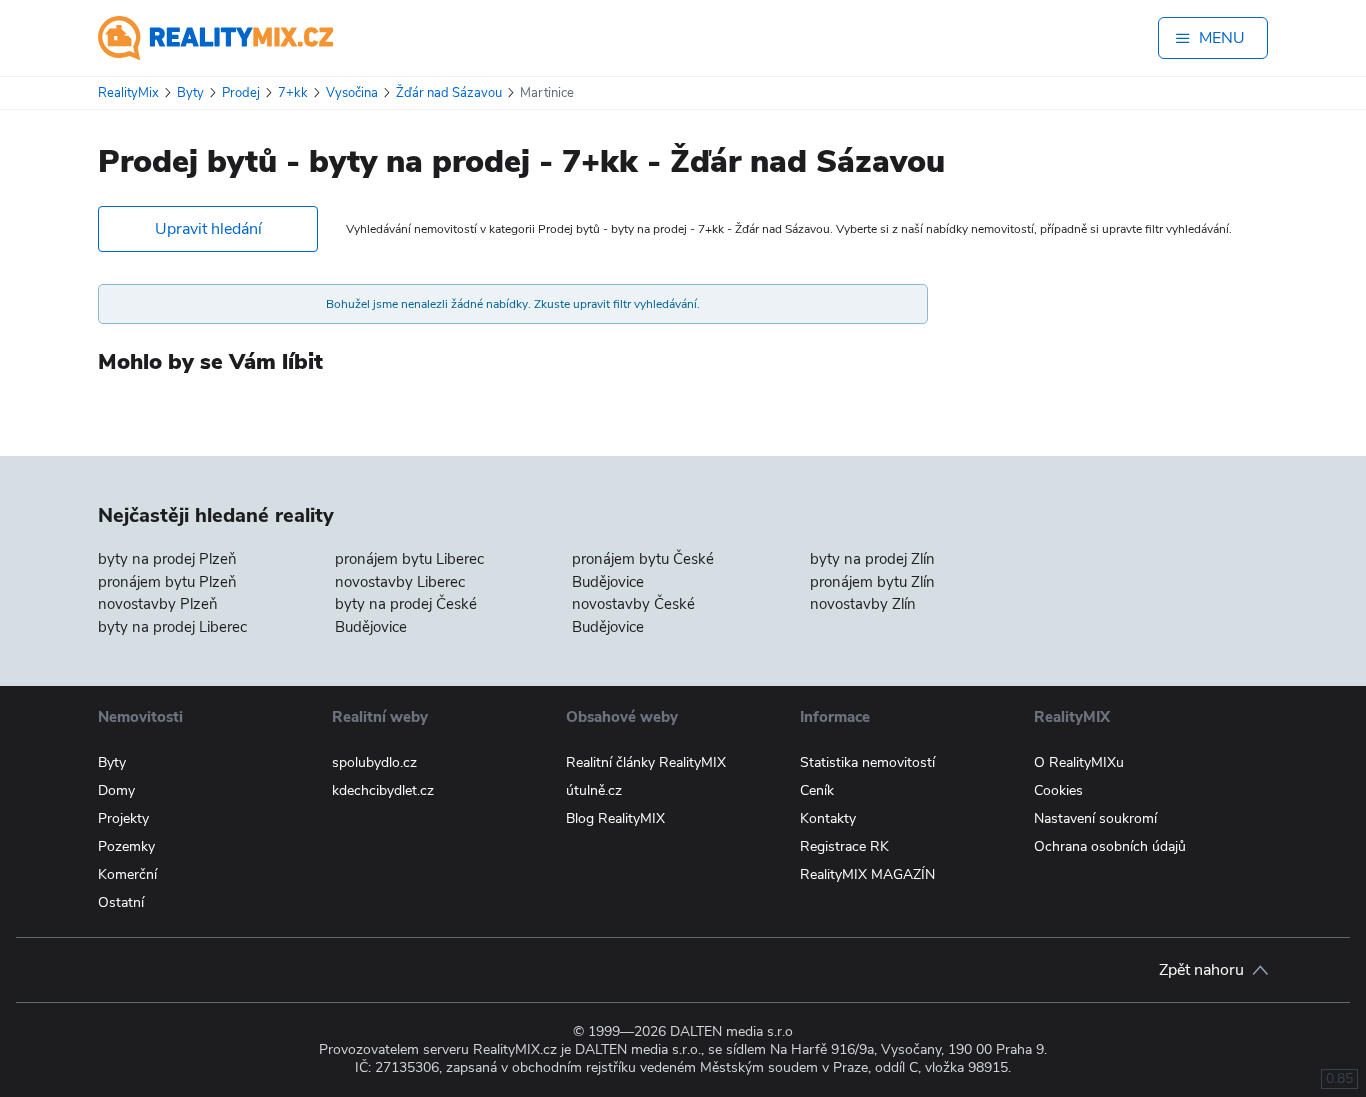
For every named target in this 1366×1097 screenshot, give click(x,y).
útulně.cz (594, 790)
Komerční (127, 874)
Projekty (123, 818)
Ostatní (121, 902)
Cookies (1058, 790)
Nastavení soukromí (1095, 818)
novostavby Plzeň (158, 604)
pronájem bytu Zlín (872, 582)
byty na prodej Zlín (872, 559)
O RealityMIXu (1079, 762)
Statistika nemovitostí (867, 762)
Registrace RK (844, 846)
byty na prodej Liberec (172, 627)
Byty (112, 762)
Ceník (817, 790)
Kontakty (828, 818)
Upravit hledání (208, 229)
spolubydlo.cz (374, 762)
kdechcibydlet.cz (383, 790)
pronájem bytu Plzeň (167, 582)
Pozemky (126, 846)
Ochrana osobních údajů (1110, 846)
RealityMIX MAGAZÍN (867, 874)
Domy (116, 790)
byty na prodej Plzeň (167, 559)
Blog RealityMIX (615, 818)
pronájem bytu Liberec (409, 559)
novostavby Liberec (400, 582)
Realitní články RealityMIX (646, 762)
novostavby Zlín (863, 604)
